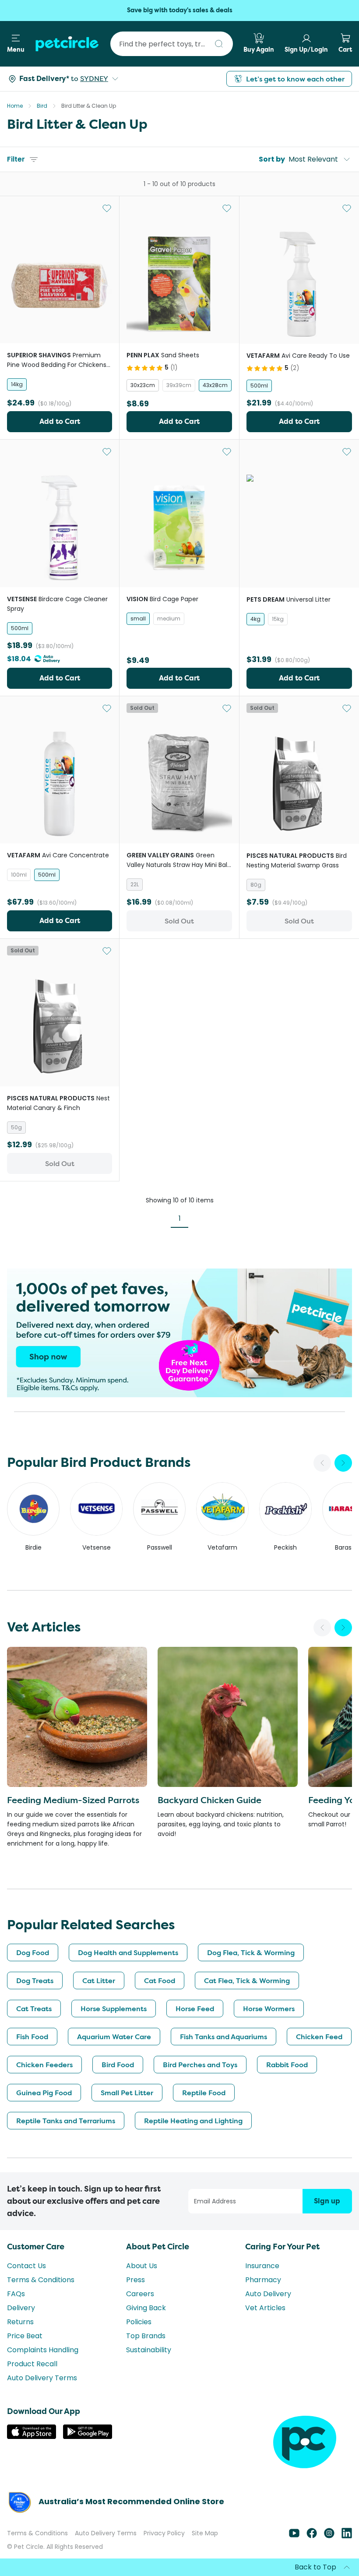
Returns (20, 2322)
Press (136, 2280)
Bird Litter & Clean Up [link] (89, 106)
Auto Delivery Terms (42, 2378)
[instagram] (329, 2536)
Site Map (205, 2533)
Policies (139, 2322)
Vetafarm (222, 1547)
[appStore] (32, 2437)
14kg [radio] (17, 384)
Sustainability (149, 2350)
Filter (16, 159)
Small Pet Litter (127, 2093)
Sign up (327, 2201)
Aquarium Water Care (114, 2037)
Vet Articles (265, 2308)
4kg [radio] (255, 619)
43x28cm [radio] (215, 385)
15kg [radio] (278, 619)
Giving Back (146, 2308)
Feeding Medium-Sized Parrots (73, 1800)
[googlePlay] (88, 2437)
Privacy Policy (164, 2533)
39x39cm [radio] (179, 385)
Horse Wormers (269, 2009)
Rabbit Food (287, 2065)
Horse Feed (195, 2009)
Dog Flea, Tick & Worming (251, 1952)
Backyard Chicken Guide (209, 1800)
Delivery (21, 2308)
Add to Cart (60, 421)
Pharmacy (263, 2280)
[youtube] (294, 2536)
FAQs (16, 2294)
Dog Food (33, 1952)
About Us (142, 2266)
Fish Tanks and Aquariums (223, 2037)
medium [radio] (169, 618)
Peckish (285, 1547)
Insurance (262, 2266)
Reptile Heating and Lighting (193, 2121)
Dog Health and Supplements (128, 1952)
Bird (42, 106)
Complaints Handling (43, 2350)
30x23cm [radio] (143, 385)
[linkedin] (347, 2536)
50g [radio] (16, 1127)
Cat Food (160, 1980)
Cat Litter (99, 1980)
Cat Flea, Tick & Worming (247, 1980)
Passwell (160, 1547)
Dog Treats (35, 1980)
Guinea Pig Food (44, 2093)
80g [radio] (256, 885)
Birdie (33, 1547)
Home (15, 106)
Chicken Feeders (44, 2065)
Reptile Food (204, 2093)
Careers (140, 2294)
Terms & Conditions (41, 2280)
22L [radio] (135, 884)
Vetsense (97, 1547)
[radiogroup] (60, 384)
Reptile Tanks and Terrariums (66, 2121)
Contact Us (26, 2266)
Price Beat (25, 2336)
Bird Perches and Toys (200, 2065)
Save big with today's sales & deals (180, 10)
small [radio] (138, 618)
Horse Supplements (114, 2009)
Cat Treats (34, 2009)
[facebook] (312, 2536)
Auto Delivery (268, 2294)
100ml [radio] (19, 875)
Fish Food (32, 2037)
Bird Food (118, 2065)
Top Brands (146, 2336)
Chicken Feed (319, 2037)
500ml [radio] (259, 386)
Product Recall (32, 2364)
